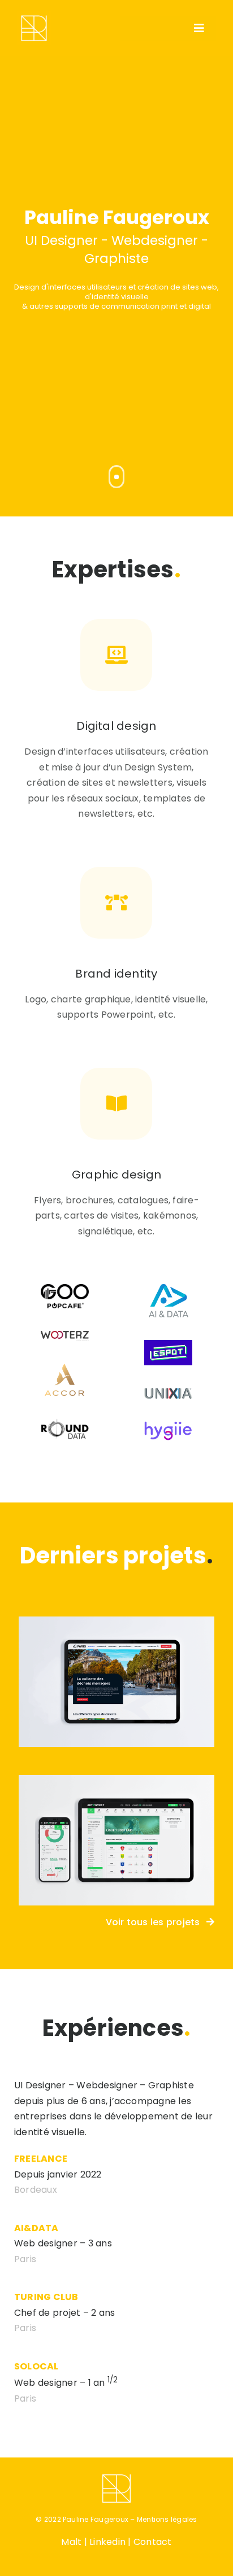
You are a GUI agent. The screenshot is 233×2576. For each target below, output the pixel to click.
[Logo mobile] (34, 16)
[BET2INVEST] (116, 1840)
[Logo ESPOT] (168, 1344)
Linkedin (107, 2542)
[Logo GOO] (65, 1288)
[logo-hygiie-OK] (168, 1425)
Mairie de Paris (117, 1670)
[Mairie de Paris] (116, 1682)
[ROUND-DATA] (65, 1423)
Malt (71, 2542)
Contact (153, 2542)
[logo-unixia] (168, 1392)
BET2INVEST (117, 1828)
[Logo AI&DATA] (169, 1288)
